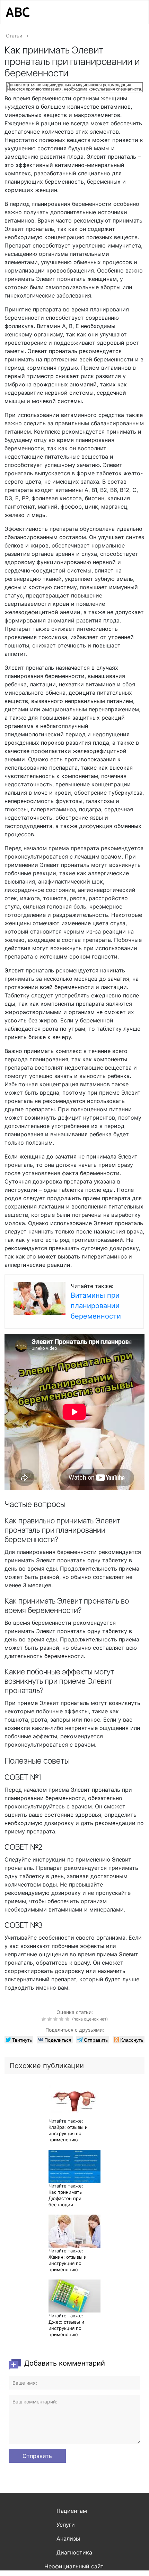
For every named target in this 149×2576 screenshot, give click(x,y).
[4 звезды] (62, 2019)
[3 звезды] (56, 2019)
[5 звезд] (68, 2019)
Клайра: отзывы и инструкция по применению (68, 2133)
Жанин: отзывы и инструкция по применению (68, 2263)
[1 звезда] (45, 2019)
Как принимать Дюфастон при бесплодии (65, 2198)
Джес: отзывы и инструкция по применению (66, 2328)
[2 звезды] (50, 2019)
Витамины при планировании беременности (96, 1306)
